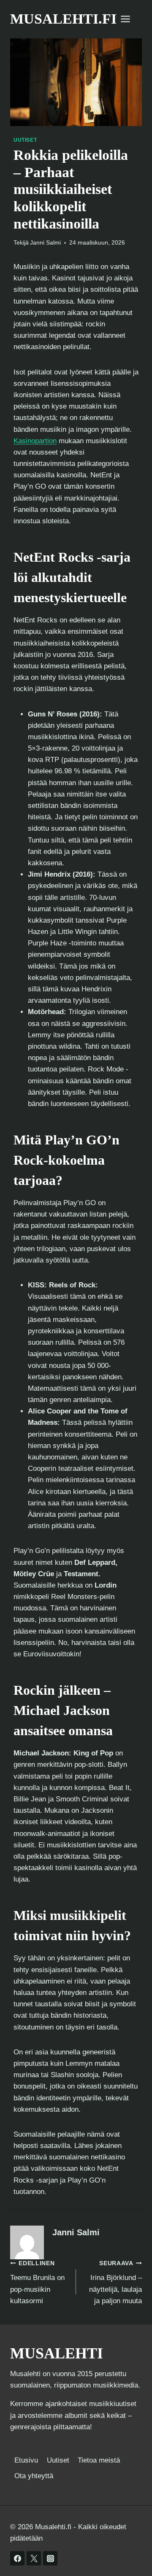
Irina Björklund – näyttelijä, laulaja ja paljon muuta (115, 2283)
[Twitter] (34, 2558)
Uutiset (25, 140)
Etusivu (26, 2460)
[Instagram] (50, 2558)
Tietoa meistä (99, 2460)
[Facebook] (17, 2558)
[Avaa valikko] (130, 19)
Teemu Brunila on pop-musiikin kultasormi (37, 2283)
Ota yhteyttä (34, 2476)
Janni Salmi (45, 243)
